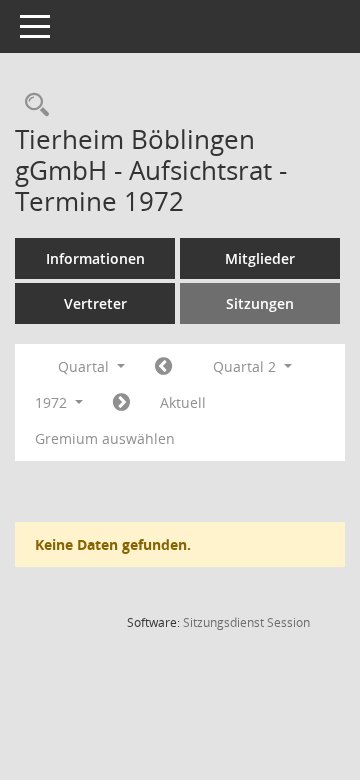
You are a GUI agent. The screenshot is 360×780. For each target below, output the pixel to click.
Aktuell (183, 402)
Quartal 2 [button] (246, 366)
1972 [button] (53, 402)
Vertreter (95, 303)
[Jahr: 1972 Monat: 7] (121, 403)
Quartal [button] (85, 366)
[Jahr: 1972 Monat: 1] (163, 367)
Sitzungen (260, 303)
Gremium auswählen (105, 438)
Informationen (95, 258)
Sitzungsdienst (246, 622)
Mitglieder (260, 258)
